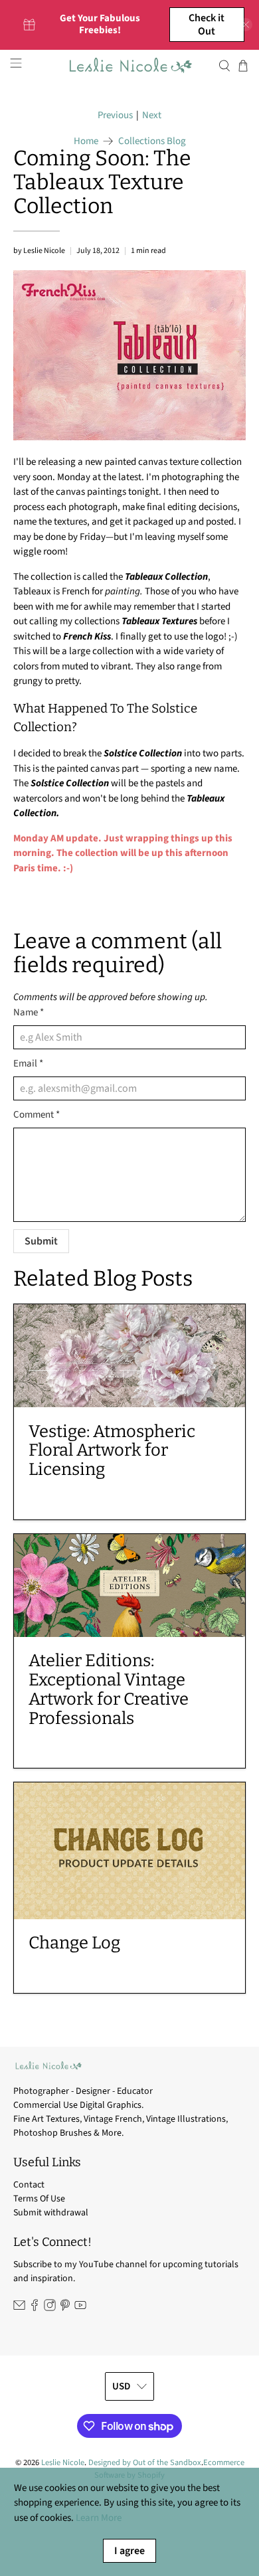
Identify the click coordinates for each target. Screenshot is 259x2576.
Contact (29, 2185)
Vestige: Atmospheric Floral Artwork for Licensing (112, 1451)
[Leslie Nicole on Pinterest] (65, 2308)
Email (28, 1064)
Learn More (99, 2518)
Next (152, 115)
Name (29, 1012)
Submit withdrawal (51, 2213)
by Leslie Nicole (39, 251)
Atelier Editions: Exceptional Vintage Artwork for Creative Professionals (109, 1689)
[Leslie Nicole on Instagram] (50, 2308)
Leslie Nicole (63, 2462)
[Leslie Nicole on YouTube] (80, 2308)
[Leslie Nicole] (130, 65)
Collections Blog (152, 141)
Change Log (74, 1943)
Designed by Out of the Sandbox (145, 2462)
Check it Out (207, 25)
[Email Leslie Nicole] (19, 2308)
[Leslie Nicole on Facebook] (35, 2308)
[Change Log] (130, 1850)
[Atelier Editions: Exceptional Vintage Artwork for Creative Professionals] (130, 1586)
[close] (246, 25)
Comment (37, 1115)
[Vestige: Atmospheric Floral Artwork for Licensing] (130, 1356)
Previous (115, 115)
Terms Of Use (39, 2199)
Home (86, 141)
